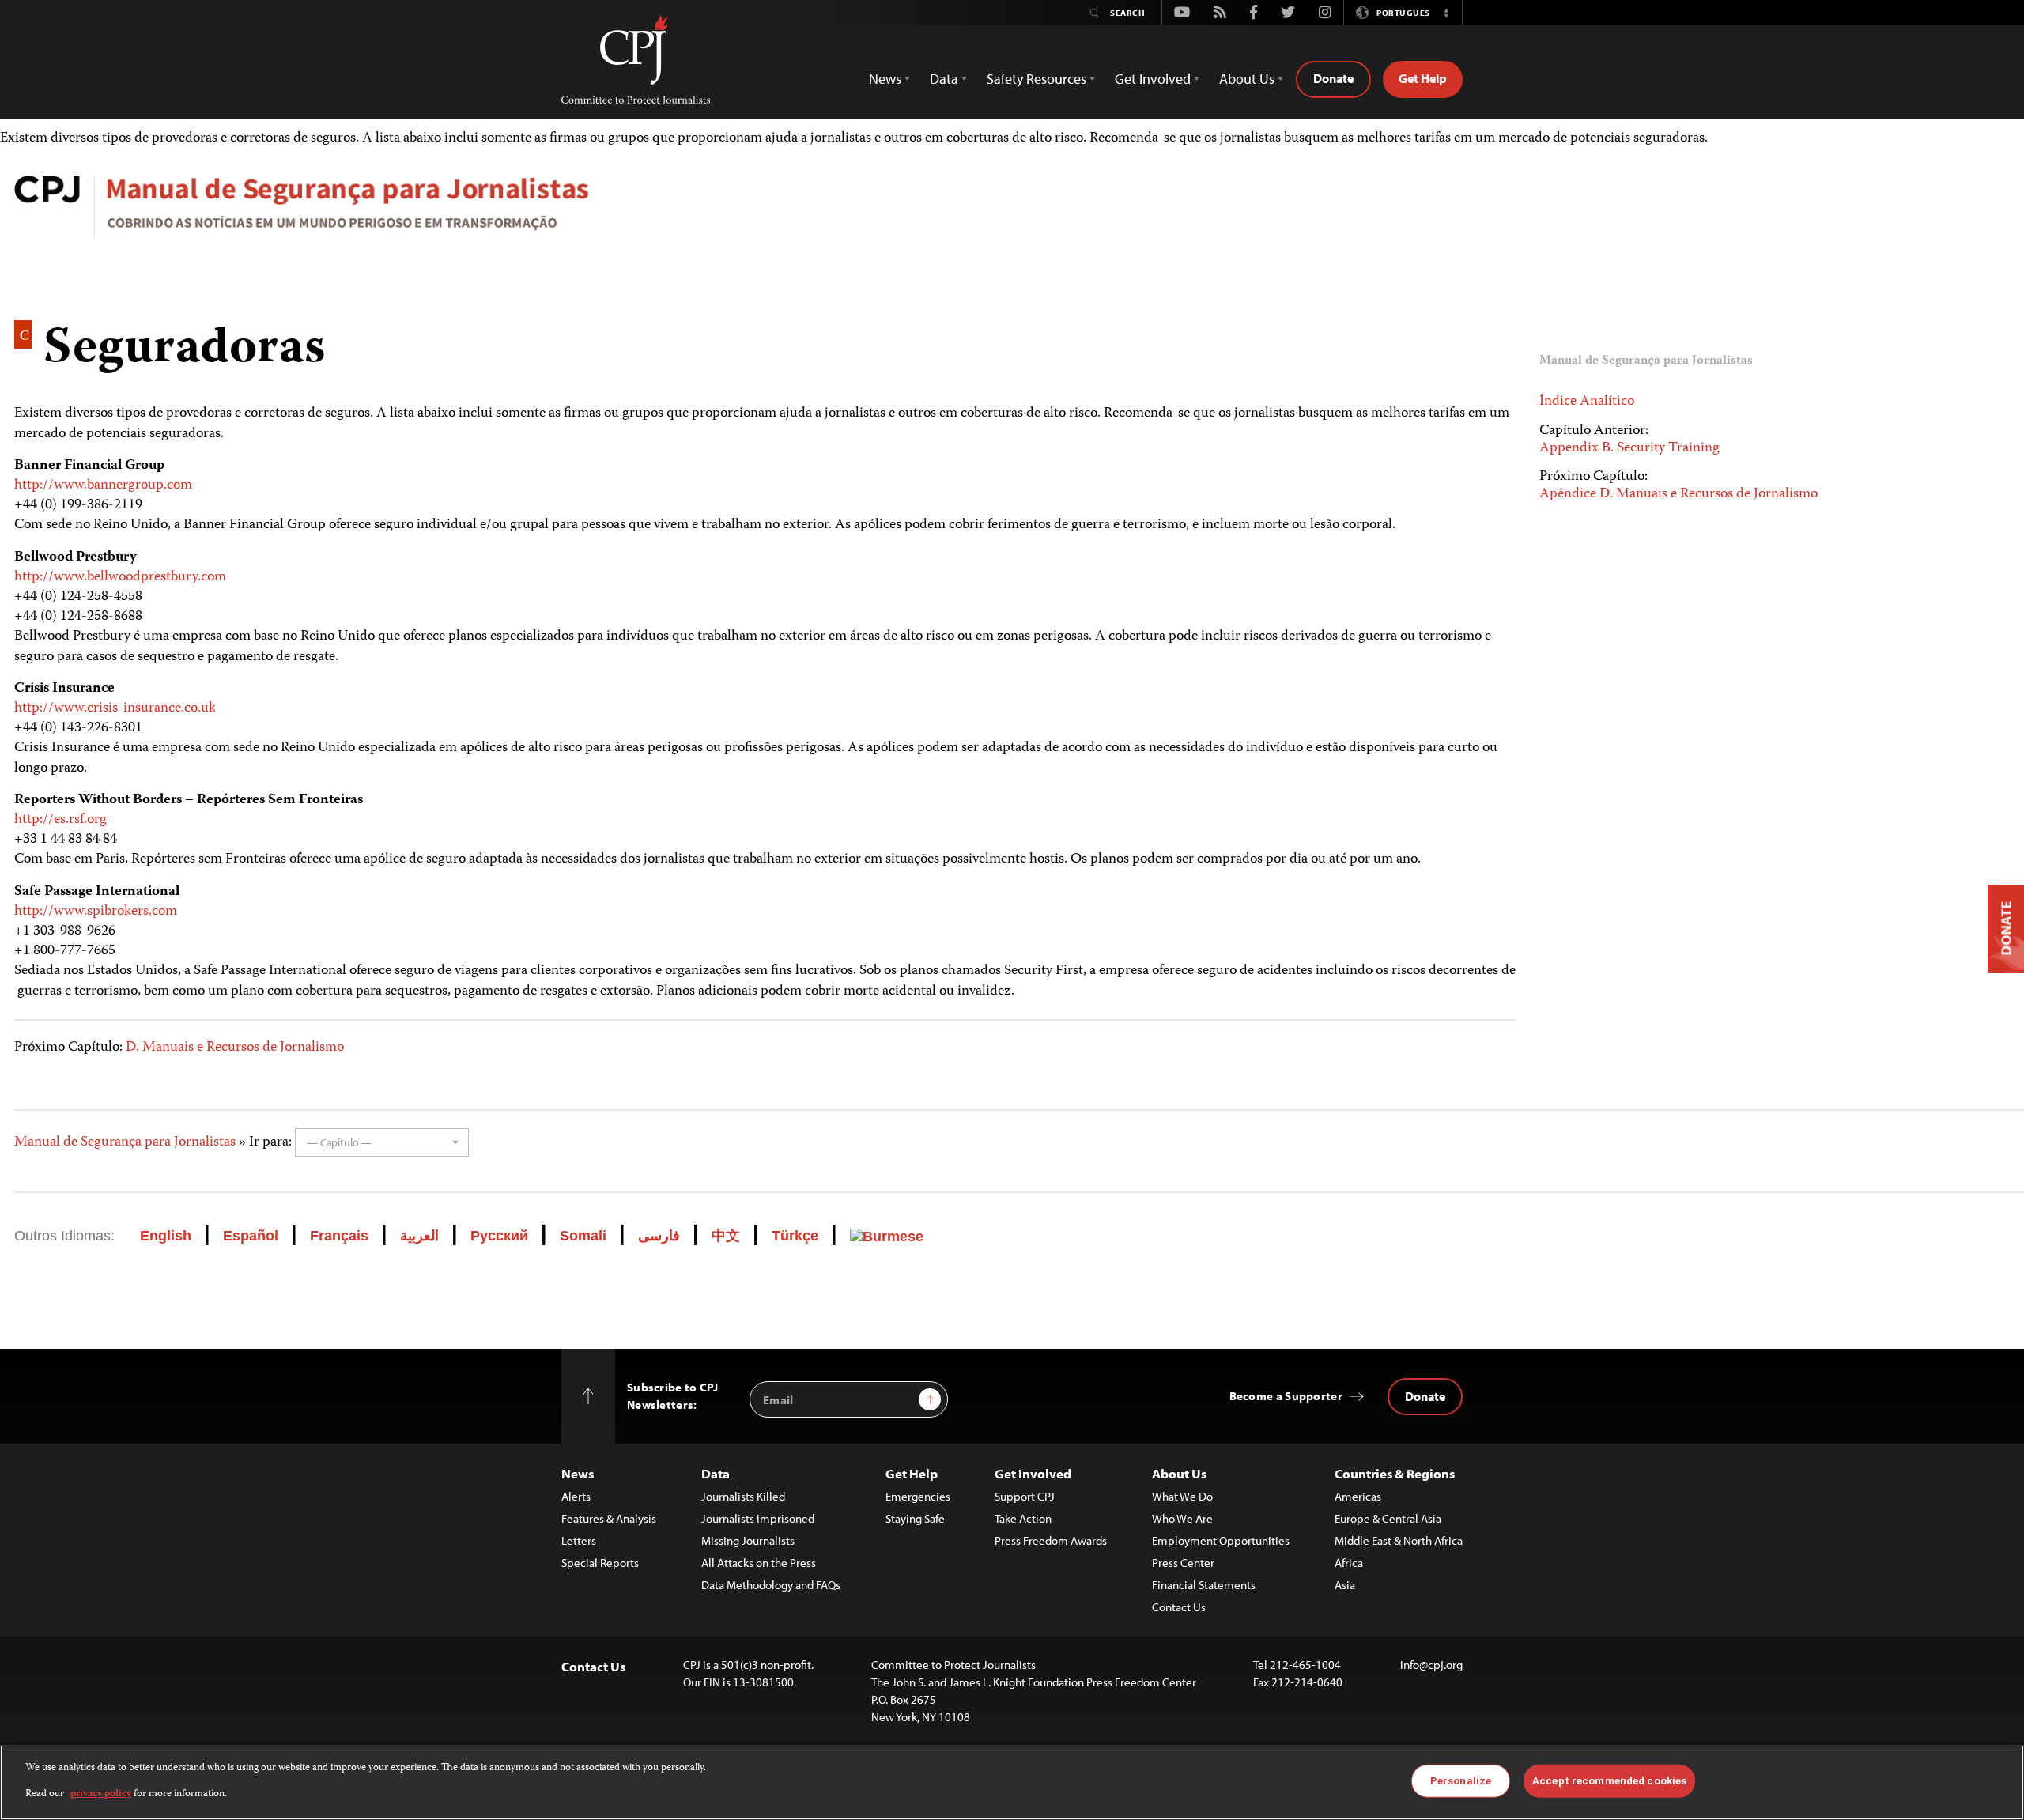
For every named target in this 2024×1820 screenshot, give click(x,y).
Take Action (1023, 1518)
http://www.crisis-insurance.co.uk (115, 708)
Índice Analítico (1587, 402)
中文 (726, 1236)
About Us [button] (1247, 79)
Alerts (576, 1496)
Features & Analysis (609, 1518)
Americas (1358, 1496)
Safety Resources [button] (1037, 79)
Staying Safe (915, 1518)
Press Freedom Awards (1051, 1541)
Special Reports (600, 1563)
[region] (1012, 1782)
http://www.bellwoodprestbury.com (120, 577)
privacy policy (101, 1794)
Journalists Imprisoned (758, 1518)
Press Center (1183, 1563)
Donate (1333, 78)
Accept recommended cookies (1609, 1781)
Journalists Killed (743, 1496)
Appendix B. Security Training (1629, 448)
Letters (579, 1541)
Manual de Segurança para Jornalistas (125, 1142)
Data (716, 1473)
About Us (1179, 1473)
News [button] (885, 79)
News (578, 1473)
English (166, 1236)
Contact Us (1179, 1607)
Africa (1349, 1563)
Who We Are (1182, 1518)
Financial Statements (1204, 1585)
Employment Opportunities (1221, 1541)
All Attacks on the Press (759, 1563)
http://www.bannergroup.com (103, 485)
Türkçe (795, 1236)
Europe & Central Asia (1388, 1518)
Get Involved (1033, 1473)
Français (339, 1236)
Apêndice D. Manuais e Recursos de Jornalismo (1678, 494)
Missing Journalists (748, 1541)
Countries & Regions (1395, 1473)
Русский (499, 1236)
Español (251, 1236)
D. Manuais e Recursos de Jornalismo (235, 1048)
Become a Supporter (1286, 1396)
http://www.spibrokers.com (96, 912)
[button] (1446, 13)
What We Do (1182, 1496)
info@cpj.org (1431, 1665)
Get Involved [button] (1153, 79)
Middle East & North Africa (1399, 1541)
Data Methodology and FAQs (771, 1585)
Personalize (1461, 1781)
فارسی (659, 1236)
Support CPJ (1025, 1496)
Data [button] (944, 79)
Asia (1345, 1585)
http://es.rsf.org (60, 820)
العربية (419, 1236)
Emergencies (918, 1496)
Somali (583, 1236)
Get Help (1423, 78)
